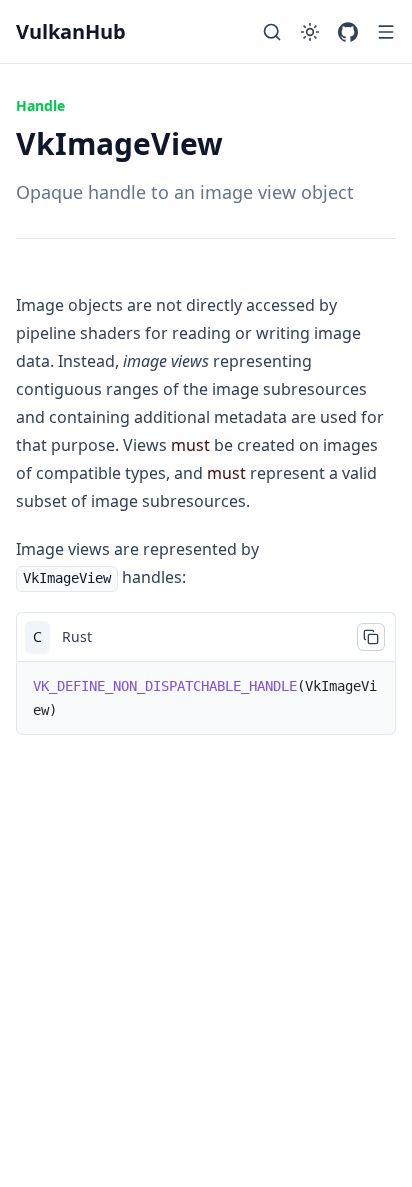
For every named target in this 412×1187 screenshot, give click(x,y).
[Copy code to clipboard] (371, 637)
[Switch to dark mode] (310, 32)
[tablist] (206, 636)
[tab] (37, 637)
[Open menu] (386, 32)
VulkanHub (71, 31)
